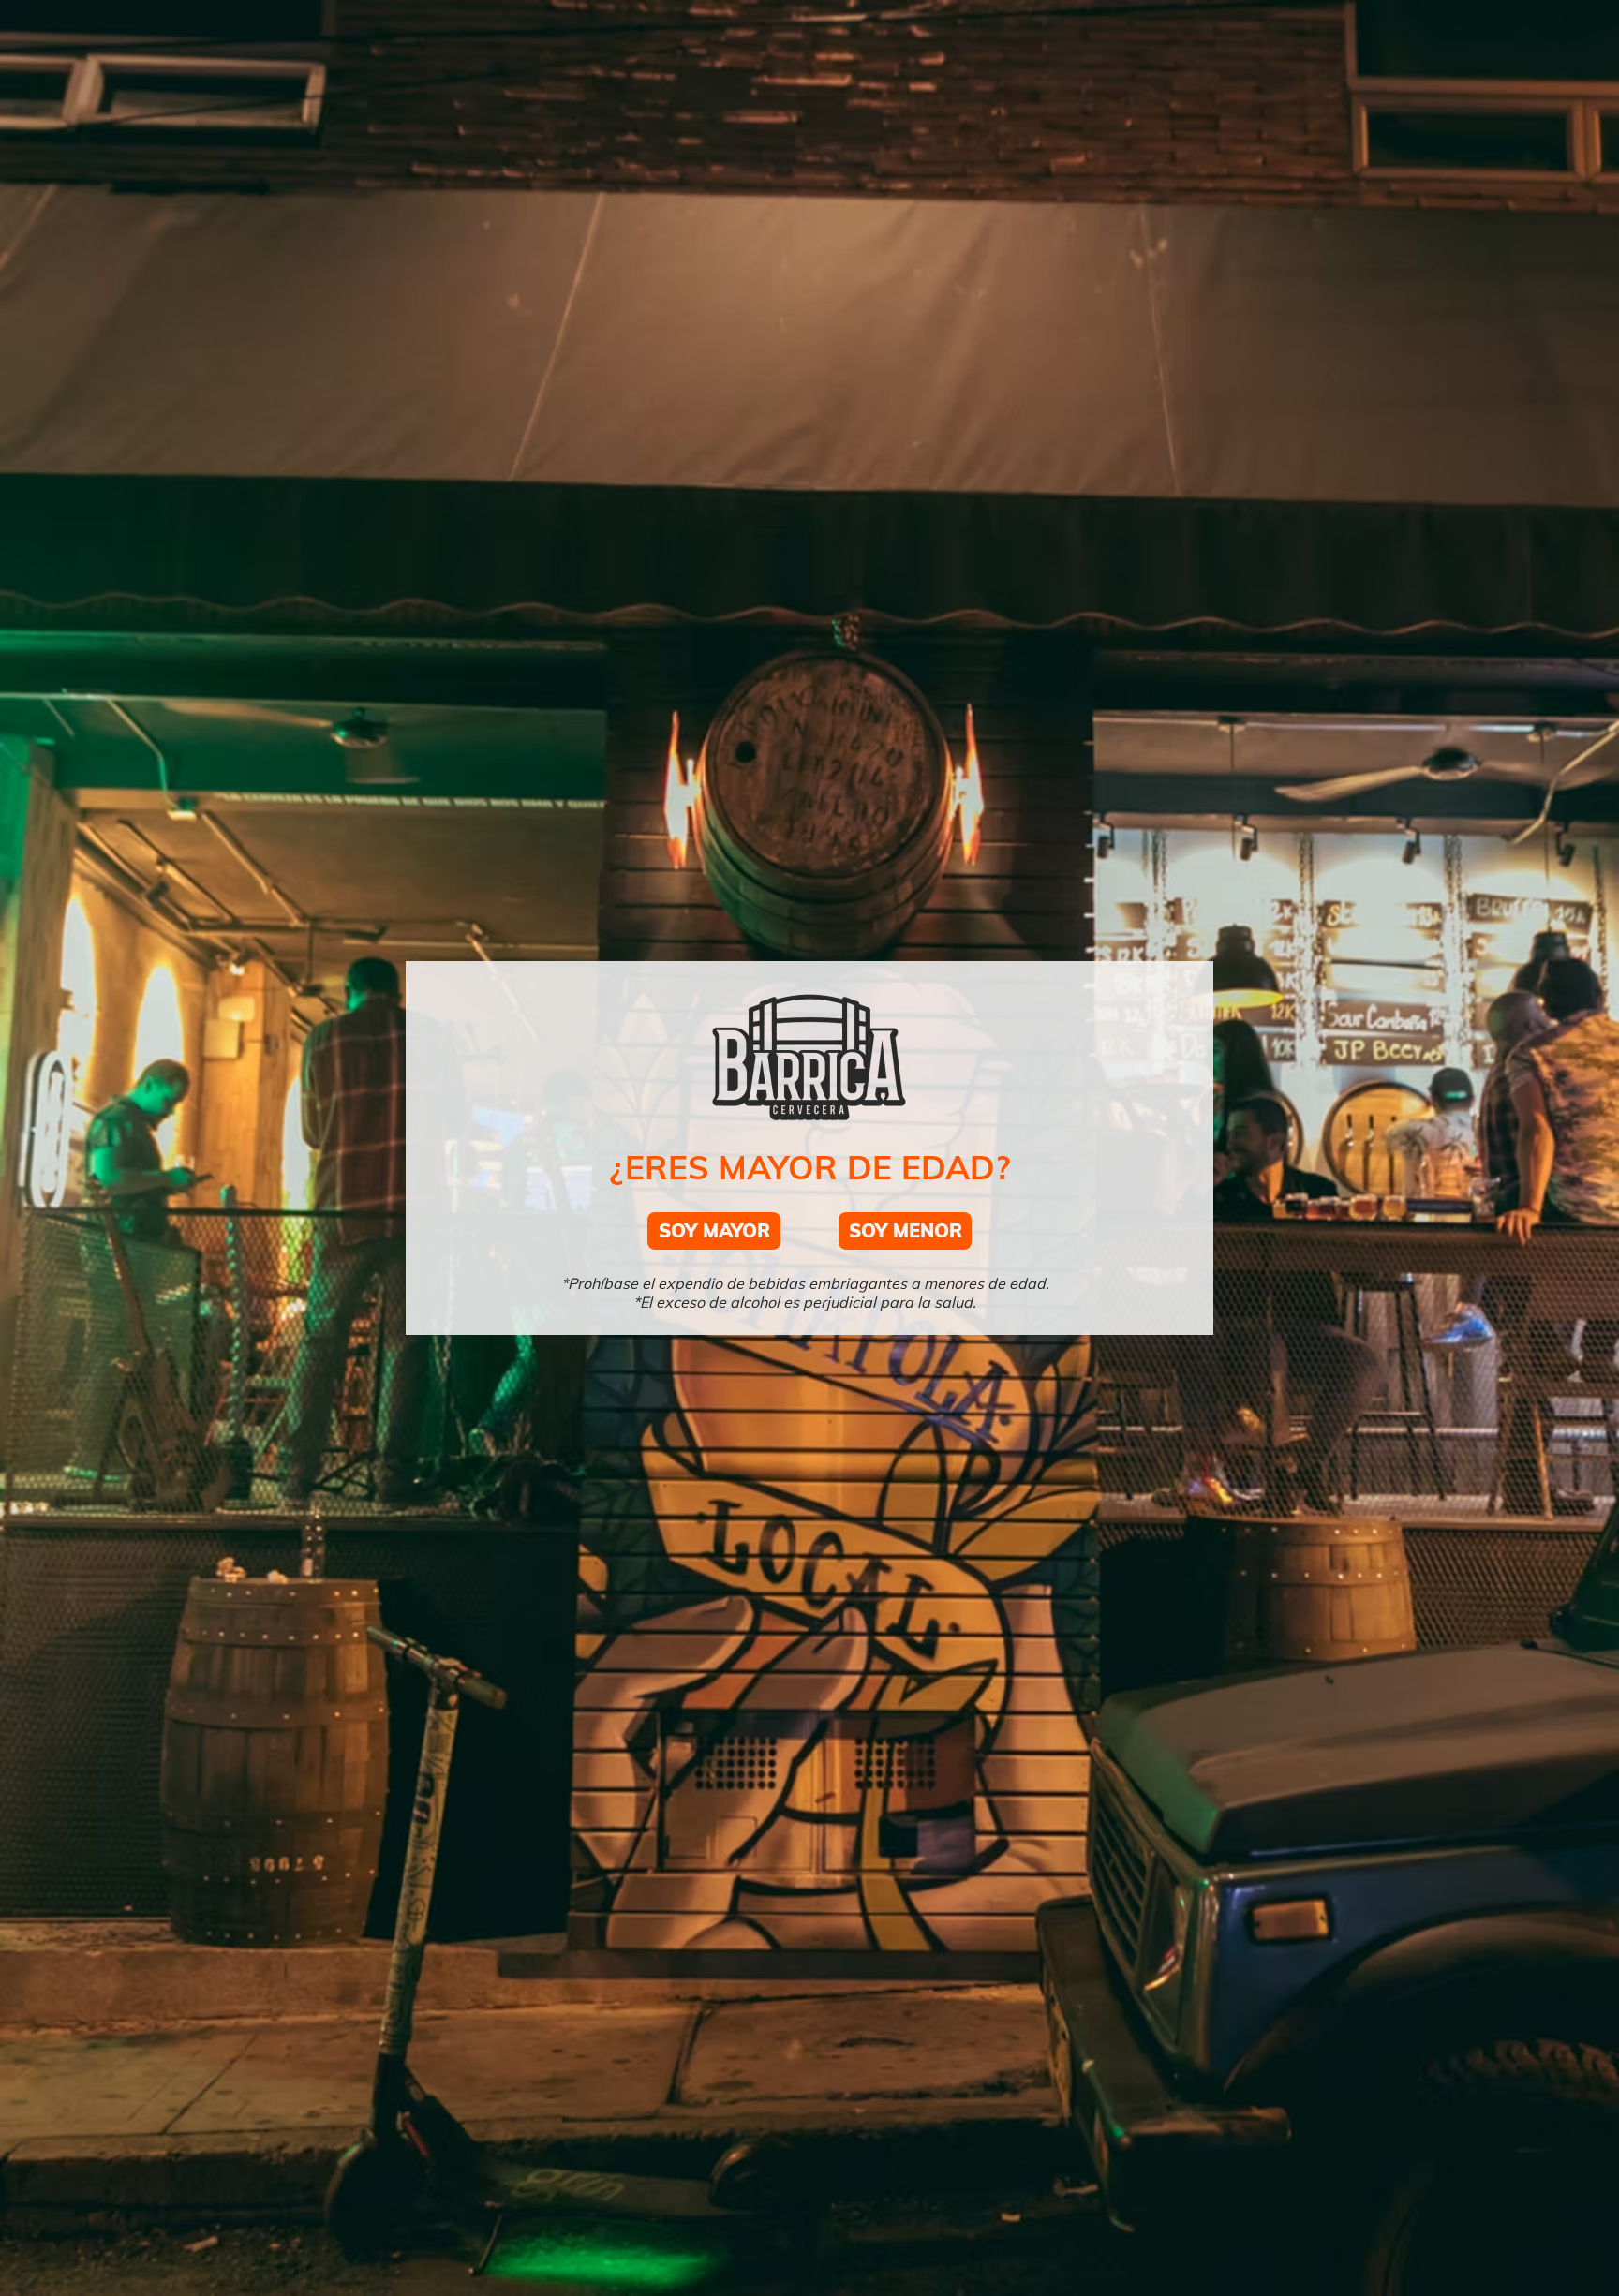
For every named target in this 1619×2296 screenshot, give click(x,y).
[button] (714, 1231)
